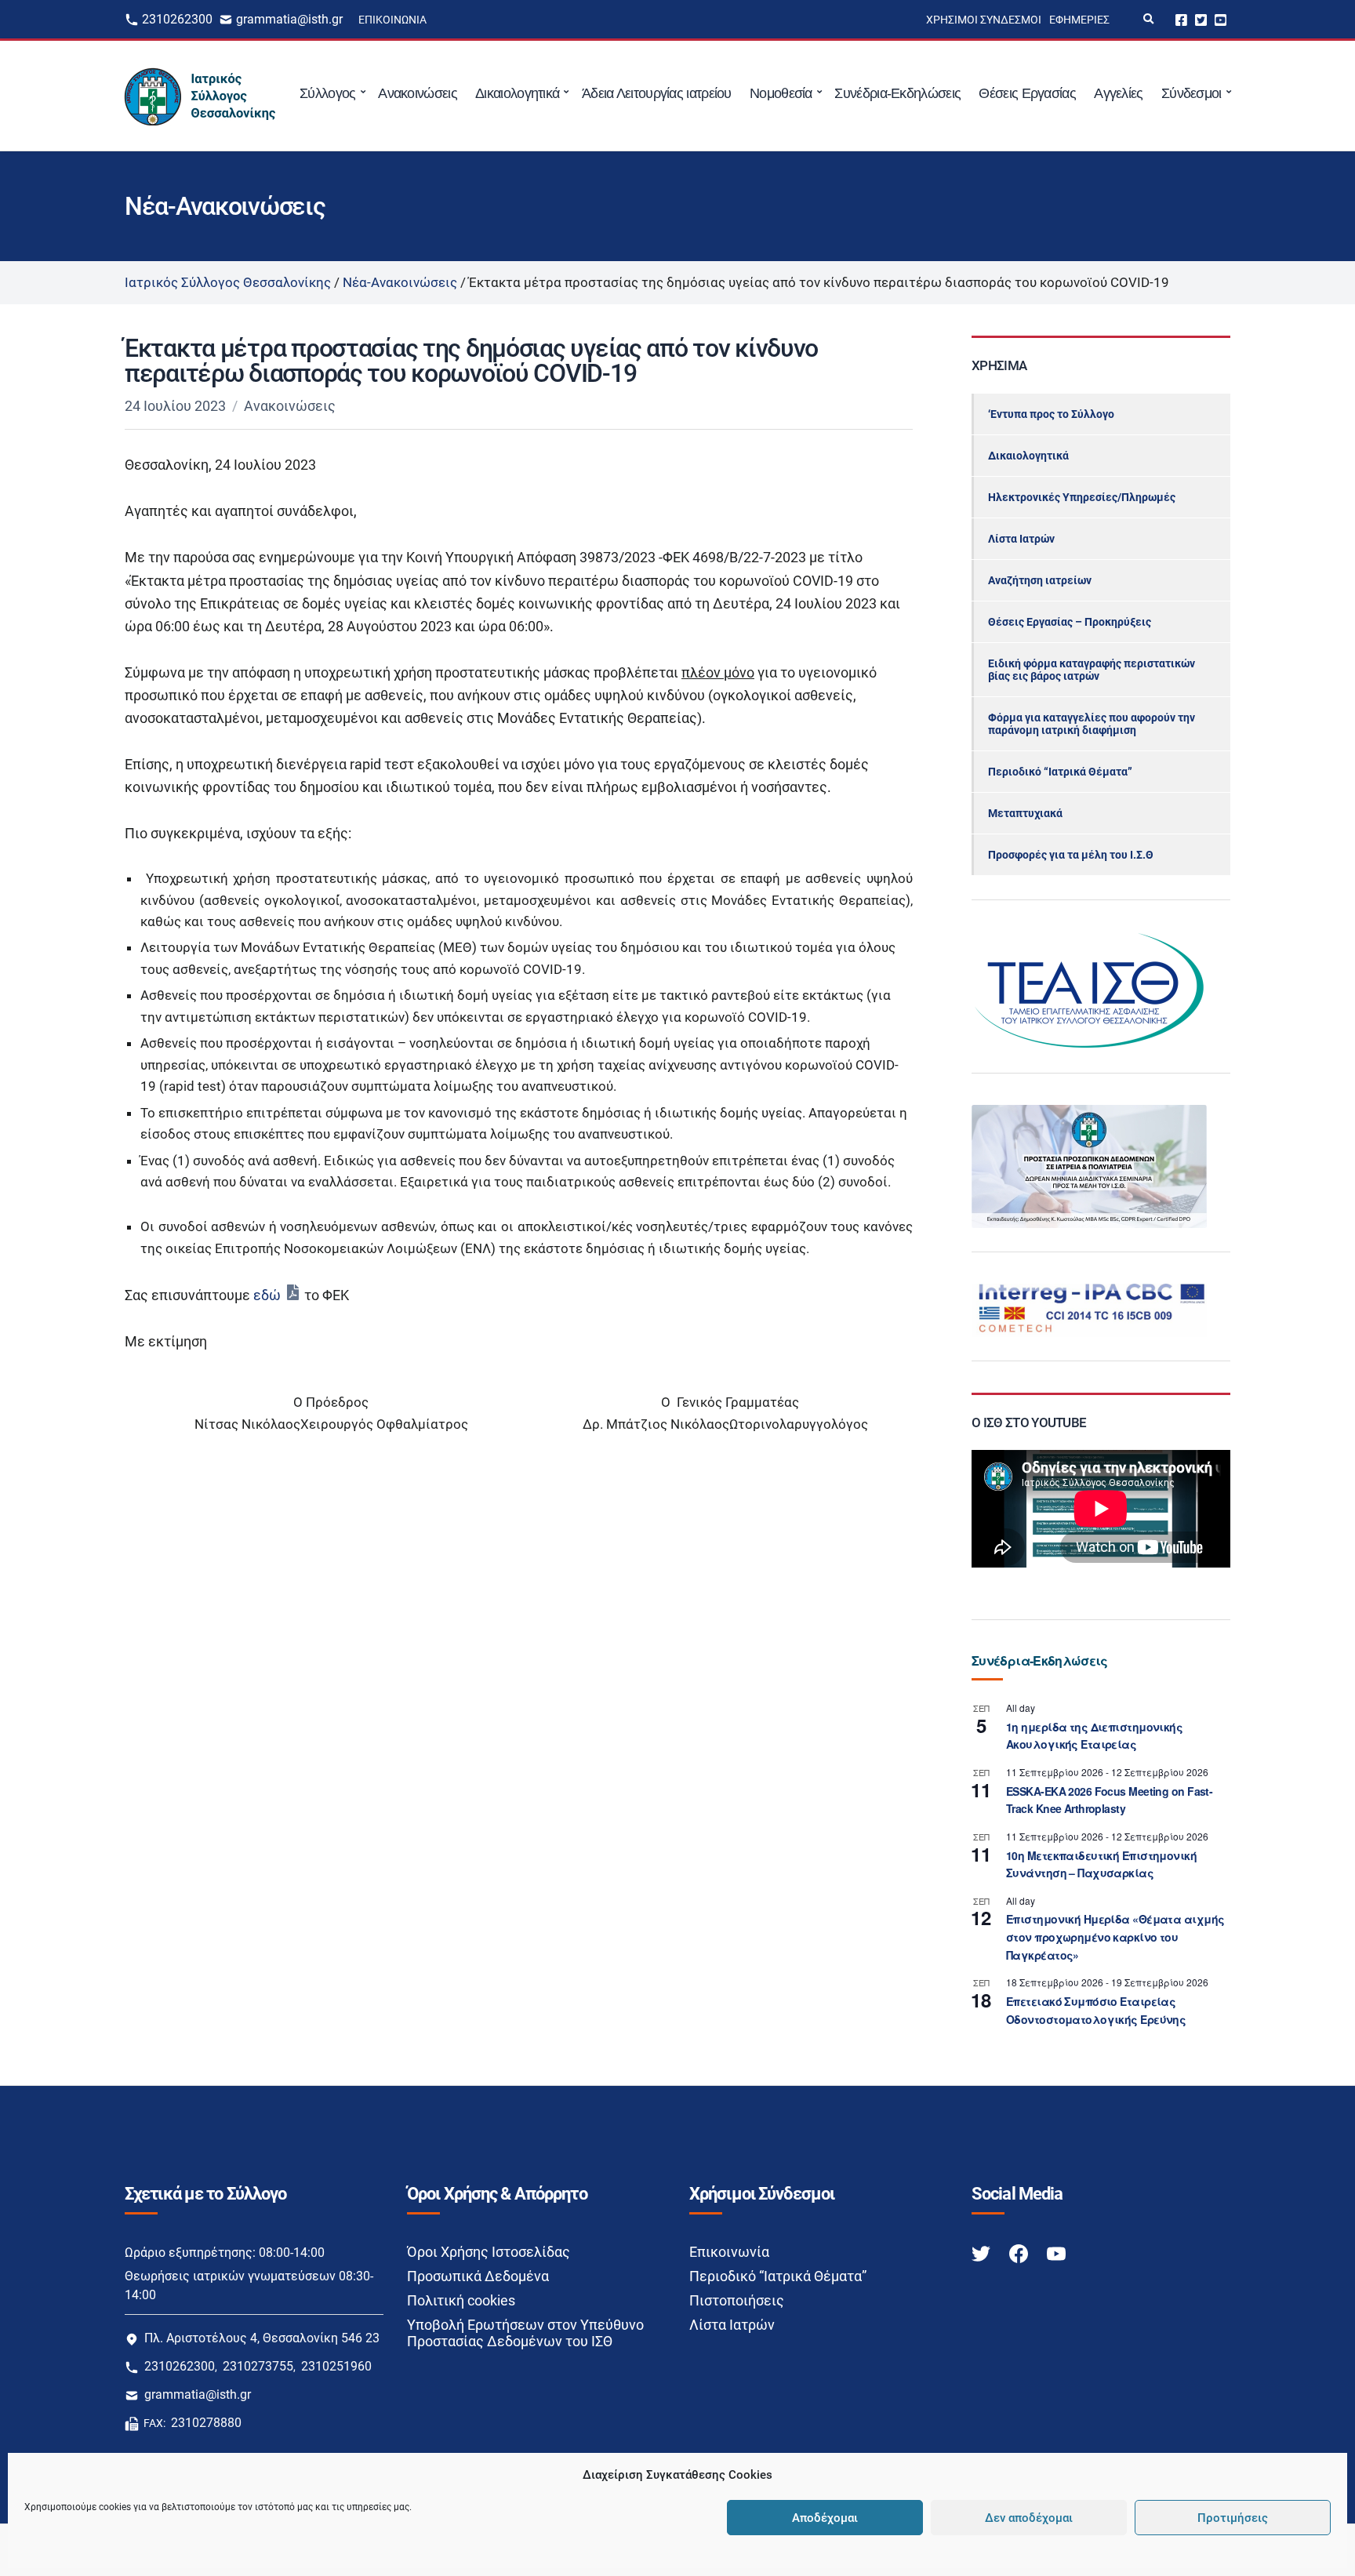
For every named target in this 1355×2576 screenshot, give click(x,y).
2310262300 (177, 19)
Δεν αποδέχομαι (1029, 2518)
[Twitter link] (983, 2253)
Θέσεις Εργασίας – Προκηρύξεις (1070, 622)
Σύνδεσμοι (1192, 93)
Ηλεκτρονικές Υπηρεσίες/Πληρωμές (1082, 497)
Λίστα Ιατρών (1021, 539)
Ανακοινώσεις (418, 93)
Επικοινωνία (392, 20)
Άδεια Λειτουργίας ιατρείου (657, 93)
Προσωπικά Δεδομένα (478, 2276)
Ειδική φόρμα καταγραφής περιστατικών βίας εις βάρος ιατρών (1092, 670)
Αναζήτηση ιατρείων (1040, 580)
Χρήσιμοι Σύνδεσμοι (984, 20)
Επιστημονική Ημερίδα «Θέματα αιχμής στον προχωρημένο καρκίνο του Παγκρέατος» (1115, 1937)
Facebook (1181, 19)
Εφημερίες (1079, 20)
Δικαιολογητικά (517, 93)
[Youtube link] (1056, 2253)
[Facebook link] (1020, 2253)
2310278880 (206, 2423)
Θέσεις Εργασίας (1027, 93)
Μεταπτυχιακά (1025, 813)
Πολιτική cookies (461, 2300)
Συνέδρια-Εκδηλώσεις (897, 93)
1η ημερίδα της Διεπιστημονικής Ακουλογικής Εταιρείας (1094, 1736)
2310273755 (258, 2366)
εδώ (267, 1295)
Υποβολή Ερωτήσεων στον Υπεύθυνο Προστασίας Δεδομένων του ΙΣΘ (525, 2333)
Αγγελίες (1118, 93)
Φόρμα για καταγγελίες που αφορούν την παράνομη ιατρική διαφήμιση (1092, 724)
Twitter (1201, 19)
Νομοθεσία (781, 93)
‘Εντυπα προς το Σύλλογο (1051, 414)
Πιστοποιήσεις (737, 2300)
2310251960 (336, 2366)
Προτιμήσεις (1233, 2518)
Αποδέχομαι (825, 2518)
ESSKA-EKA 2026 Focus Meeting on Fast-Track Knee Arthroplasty (1109, 1800)
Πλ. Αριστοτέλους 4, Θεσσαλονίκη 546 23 (262, 2338)
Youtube (1221, 19)
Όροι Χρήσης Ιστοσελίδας (489, 2252)
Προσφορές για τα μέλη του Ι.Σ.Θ (1071, 855)
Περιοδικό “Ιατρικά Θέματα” (1060, 772)
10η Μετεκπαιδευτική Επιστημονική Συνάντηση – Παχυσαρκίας (1101, 1864)
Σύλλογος (327, 93)
